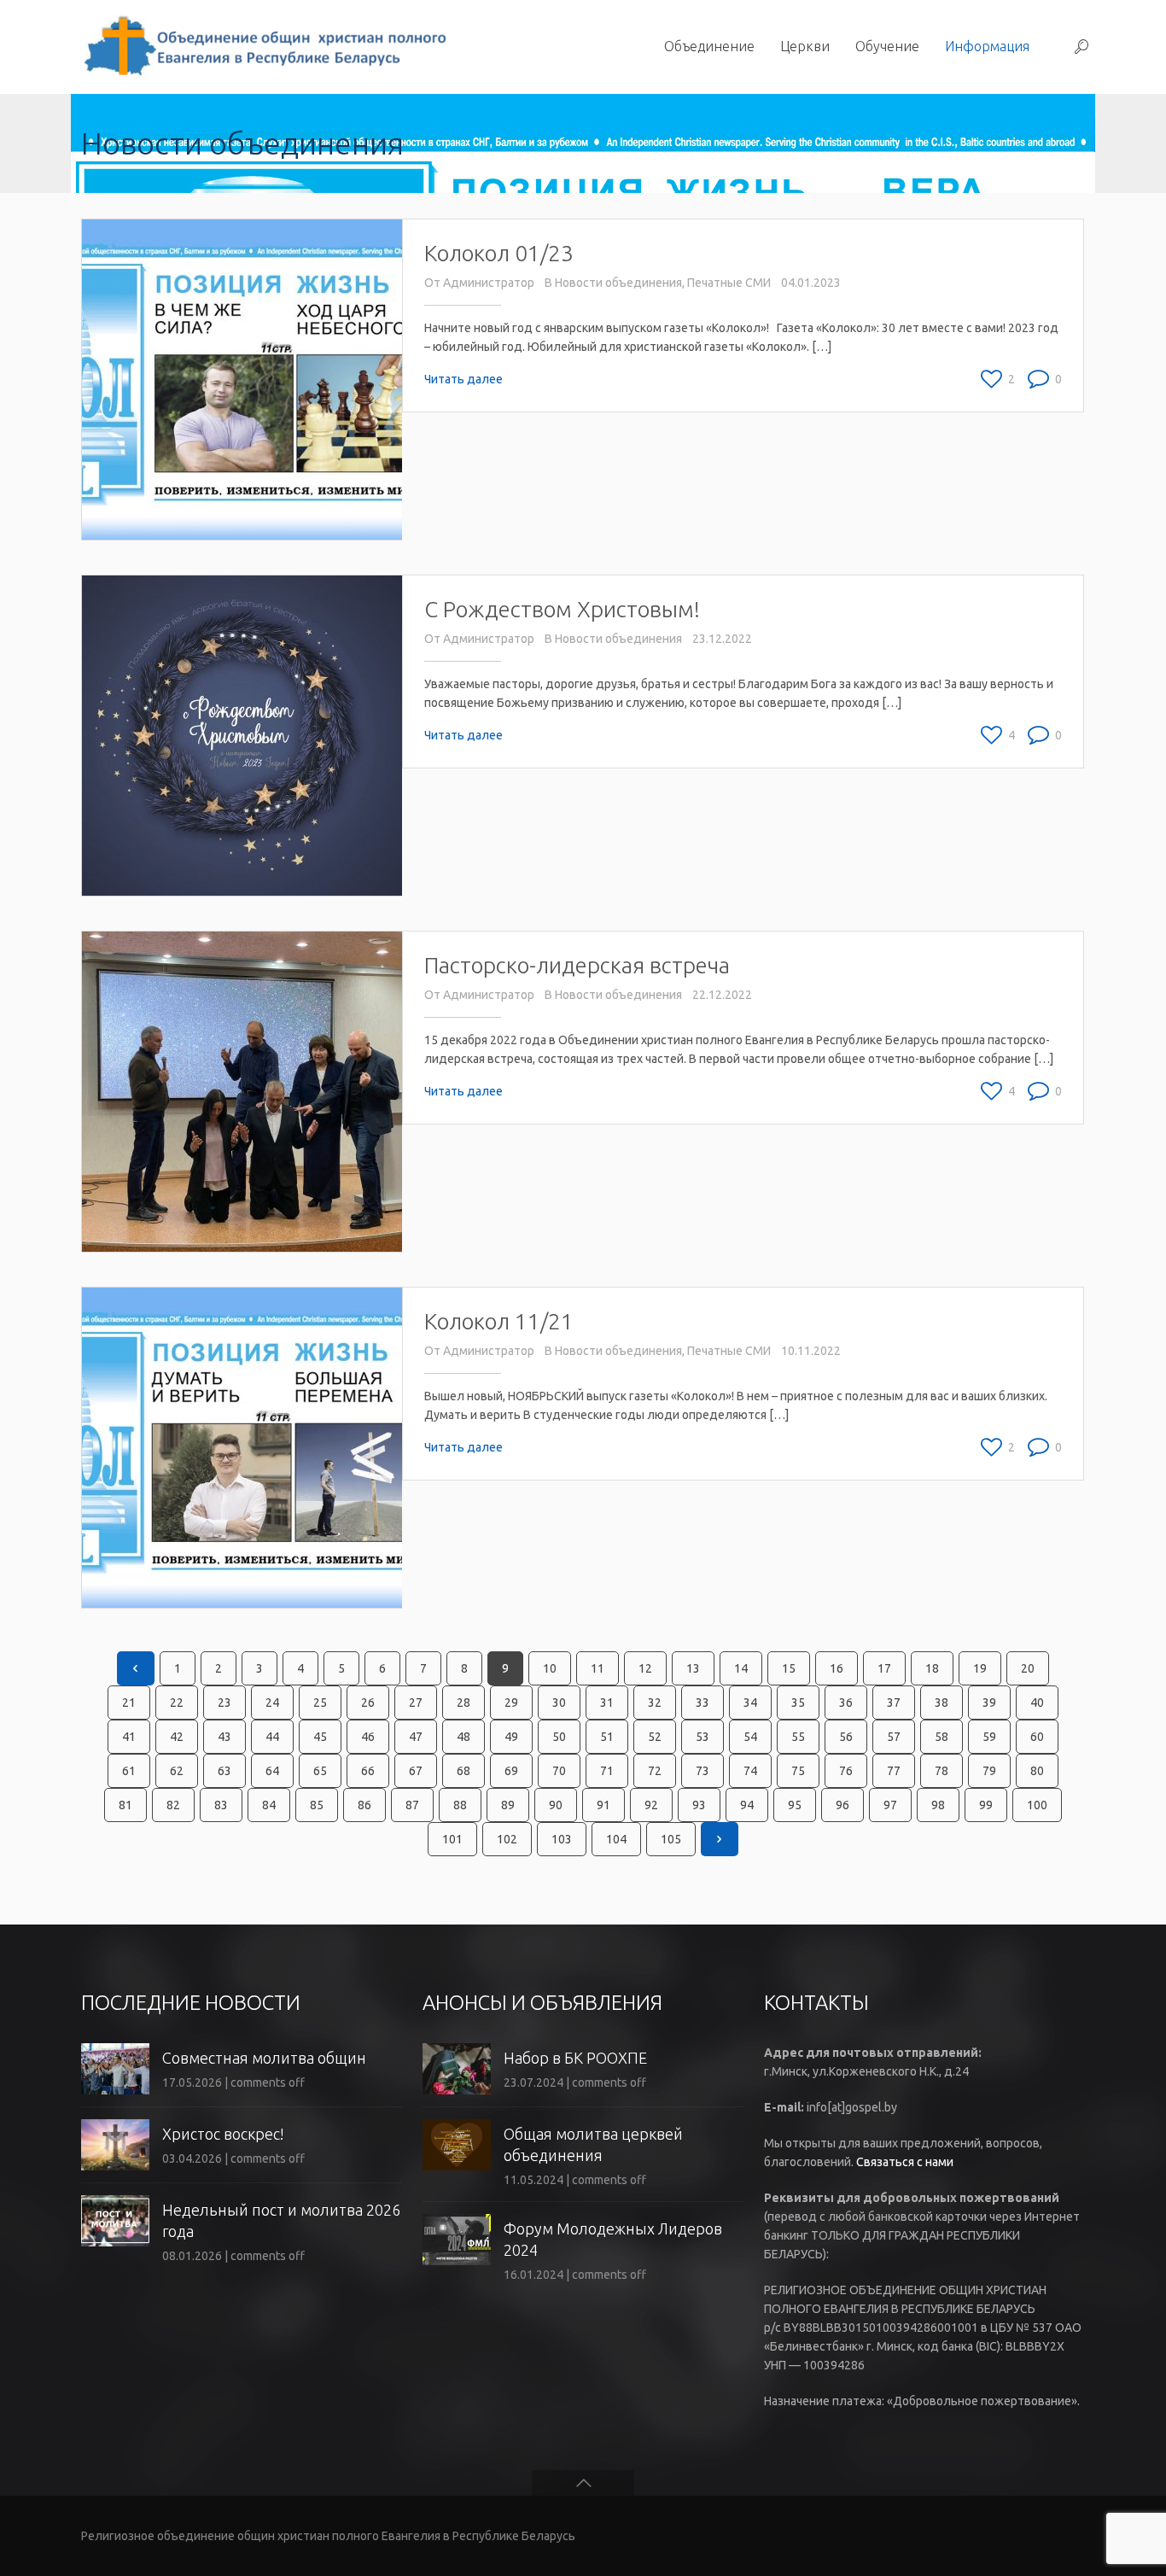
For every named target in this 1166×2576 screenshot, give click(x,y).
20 (1028, 1668)
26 (368, 1703)
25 (320, 1703)
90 (556, 1805)
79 (989, 1771)
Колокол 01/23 (499, 253)
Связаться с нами (905, 2162)
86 (364, 1805)
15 (789, 1668)
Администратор (489, 283)
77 (894, 1771)
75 (798, 1771)
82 (173, 1805)
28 (463, 1703)
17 (884, 1668)
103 (562, 1839)
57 (894, 1737)
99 (986, 1805)
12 (645, 1668)
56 (846, 1737)
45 (320, 1737)
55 (798, 1737)
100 (1037, 1805)
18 (932, 1668)
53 (703, 1737)
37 (894, 1703)
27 (416, 1703)
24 (272, 1703)
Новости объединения (618, 283)
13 (693, 1668)
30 (559, 1703)
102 (507, 1839)
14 (741, 1668)
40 (1037, 1703)
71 (607, 1771)
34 (750, 1703)
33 (703, 1703)
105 (671, 1839)
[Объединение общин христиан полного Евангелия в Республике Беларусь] (263, 47)
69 (511, 1771)
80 (1037, 1771)
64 (272, 1771)
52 (655, 1737)
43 (224, 1737)
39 (989, 1703)
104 (616, 1839)
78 (942, 1771)
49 (511, 1737)
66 (368, 1771)
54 (750, 1737)
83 (221, 1805)
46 (368, 1737)
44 (272, 1737)
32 (655, 1703)
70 (559, 1771)
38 (942, 1703)
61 (129, 1771)
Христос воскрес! (223, 2134)
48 (463, 1737)
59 (989, 1737)
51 (607, 1737)
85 (317, 1805)
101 (452, 1839)
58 (942, 1737)
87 (412, 1805)
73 (703, 1771)
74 (750, 1771)
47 (416, 1737)
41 (129, 1737)
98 (938, 1805)
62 (177, 1771)
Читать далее (463, 379)
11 (598, 1668)
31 (607, 1703)
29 (511, 1703)
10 (550, 1668)
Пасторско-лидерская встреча (577, 965)
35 (798, 1703)
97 (890, 1805)
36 (846, 1703)
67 (416, 1771)
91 (603, 1805)
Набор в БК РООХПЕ (575, 2058)
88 (460, 1805)
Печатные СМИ (729, 283)
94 (747, 1805)
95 (795, 1805)
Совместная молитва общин (264, 2058)
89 (508, 1805)
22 (177, 1703)
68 (463, 1771)
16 (837, 1668)
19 (980, 1668)
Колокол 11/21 (499, 1321)
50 (559, 1737)
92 (651, 1805)
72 (655, 1771)
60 (1037, 1737)
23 (224, 1703)
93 (699, 1805)
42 (177, 1737)
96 (842, 1805)
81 (125, 1805)
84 (269, 1805)
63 (224, 1771)
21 (129, 1703)
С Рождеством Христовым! (562, 609)
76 (846, 1771)
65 (320, 1771)
